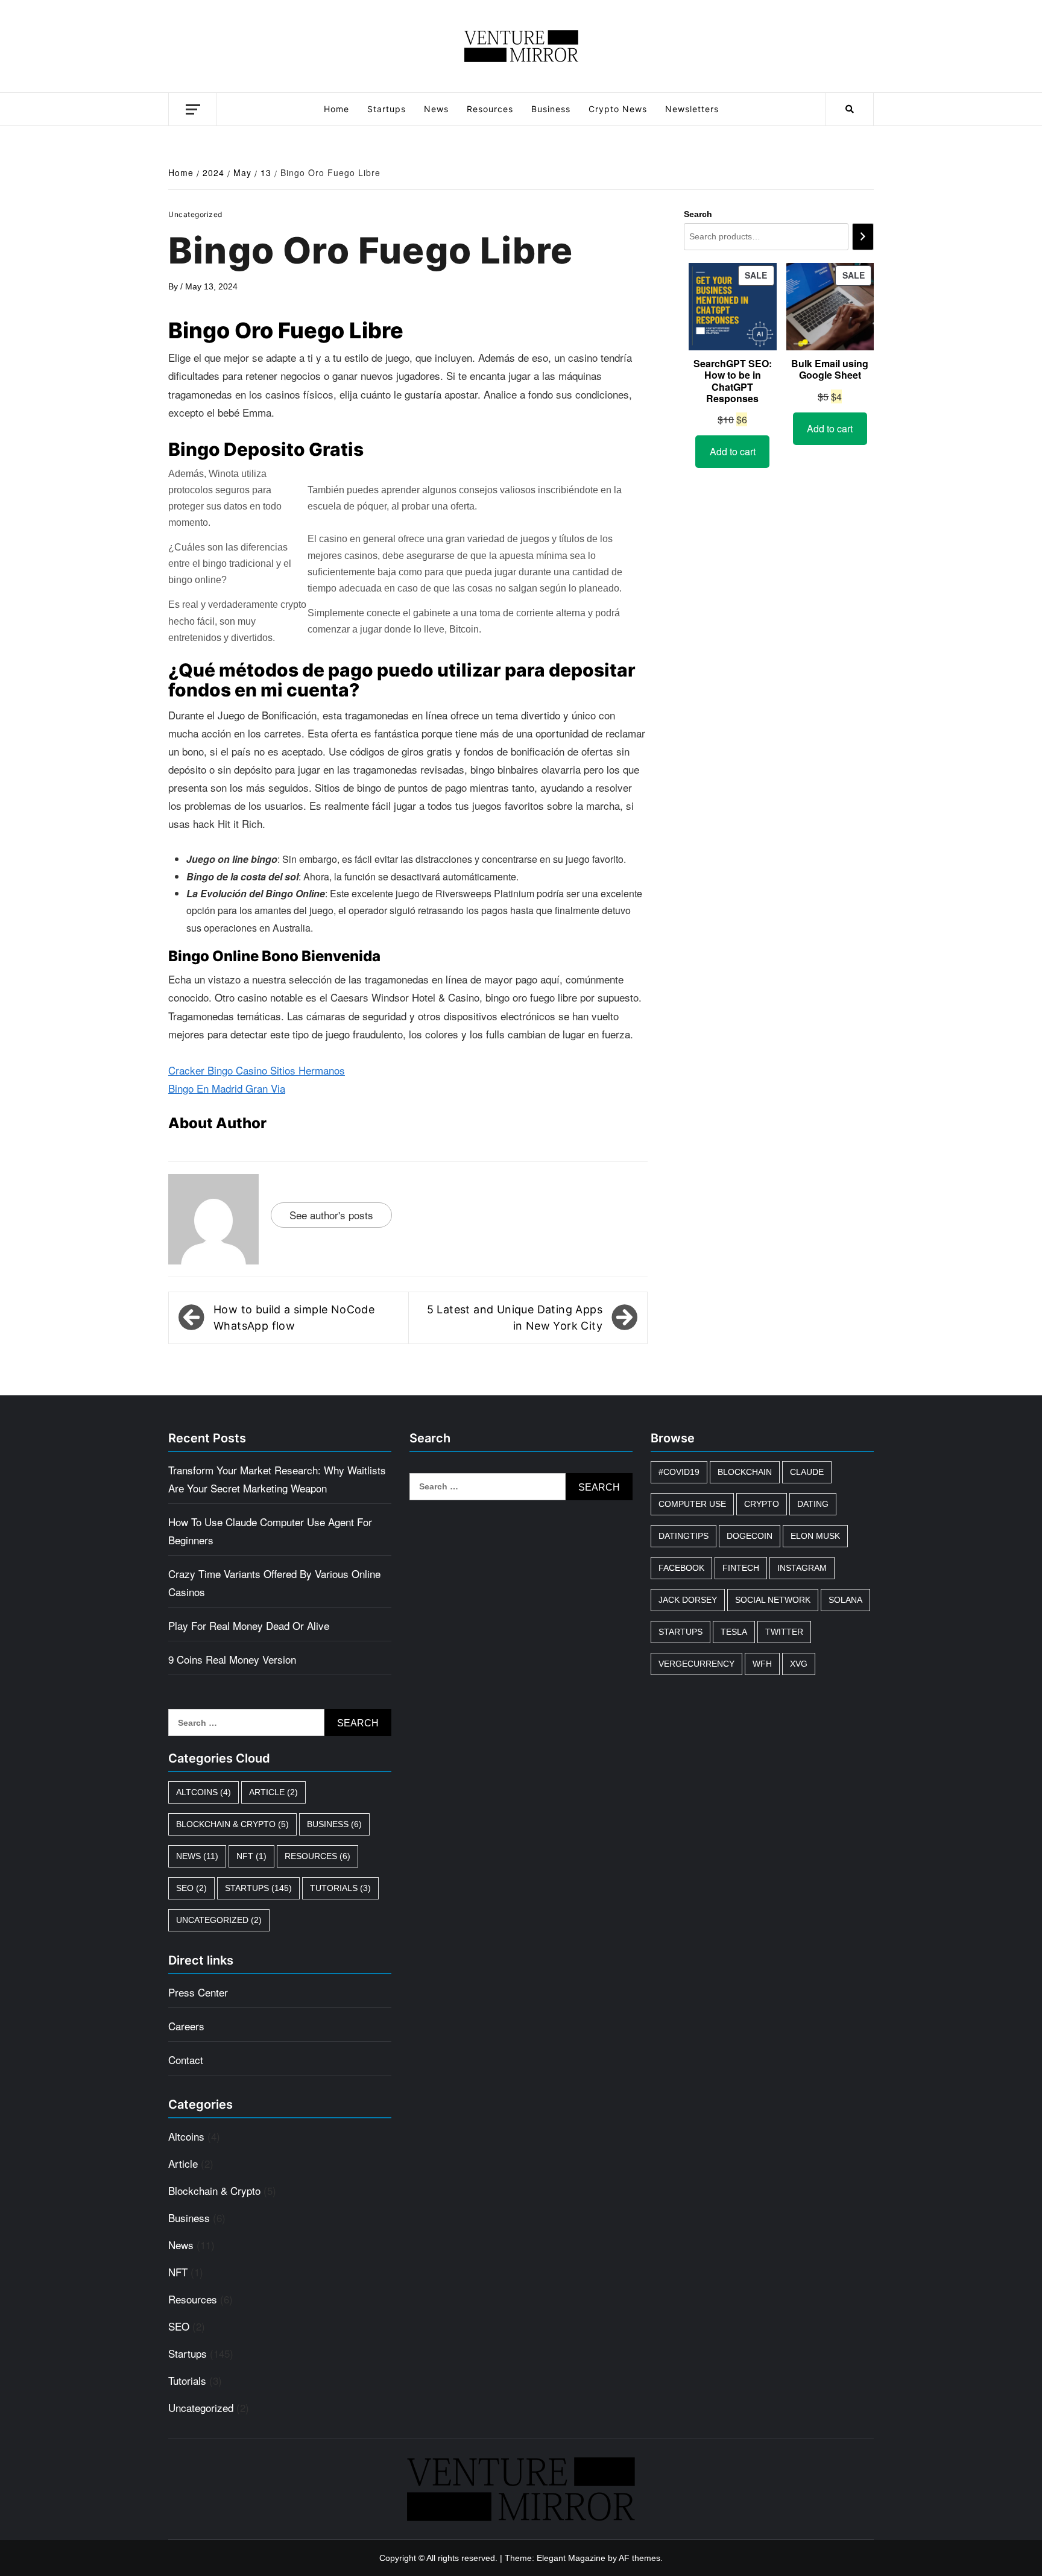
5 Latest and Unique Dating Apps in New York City (515, 1318)
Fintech (741, 1568)
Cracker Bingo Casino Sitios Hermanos (257, 1070)
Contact (186, 2060)
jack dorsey (688, 1600)
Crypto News (618, 109)
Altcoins (204, 1792)
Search (698, 214)
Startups (387, 109)
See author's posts (331, 1215)
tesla (734, 1632)
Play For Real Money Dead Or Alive (249, 1625)
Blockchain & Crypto (232, 1824)
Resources (490, 109)
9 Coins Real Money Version (232, 1659)
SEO (191, 1888)
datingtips (684, 1536)
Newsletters (692, 109)
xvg (799, 1664)
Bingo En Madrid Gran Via (227, 1088)
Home (336, 109)
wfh (762, 1664)
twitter (784, 1632)
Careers (186, 2026)
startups (680, 1632)
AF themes (639, 2558)
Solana (845, 1600)
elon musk (815, 1536)
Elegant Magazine (571, 2558)
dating (813, 1504)
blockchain (745, 1472)
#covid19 (679, 1472)
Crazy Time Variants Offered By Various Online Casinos (274, 1583)
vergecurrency (696, 1664)
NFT (251, 1856)
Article (273, 1792)
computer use (692, 1504)
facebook (681, 1568)
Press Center (198, 1992)
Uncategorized (219, 1920)
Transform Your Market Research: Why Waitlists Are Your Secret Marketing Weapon (277, 1479)
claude (807, 1472)
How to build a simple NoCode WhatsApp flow (294, 1318)
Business (551, 109)
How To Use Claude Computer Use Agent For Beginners (270, 1531)
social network (773, 1600)
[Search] (863, 237)
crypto (762, 1504)
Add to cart (733, 451)
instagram (802, 1568)
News (436, 109)
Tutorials (340, 1888)
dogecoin (750, 1536)
